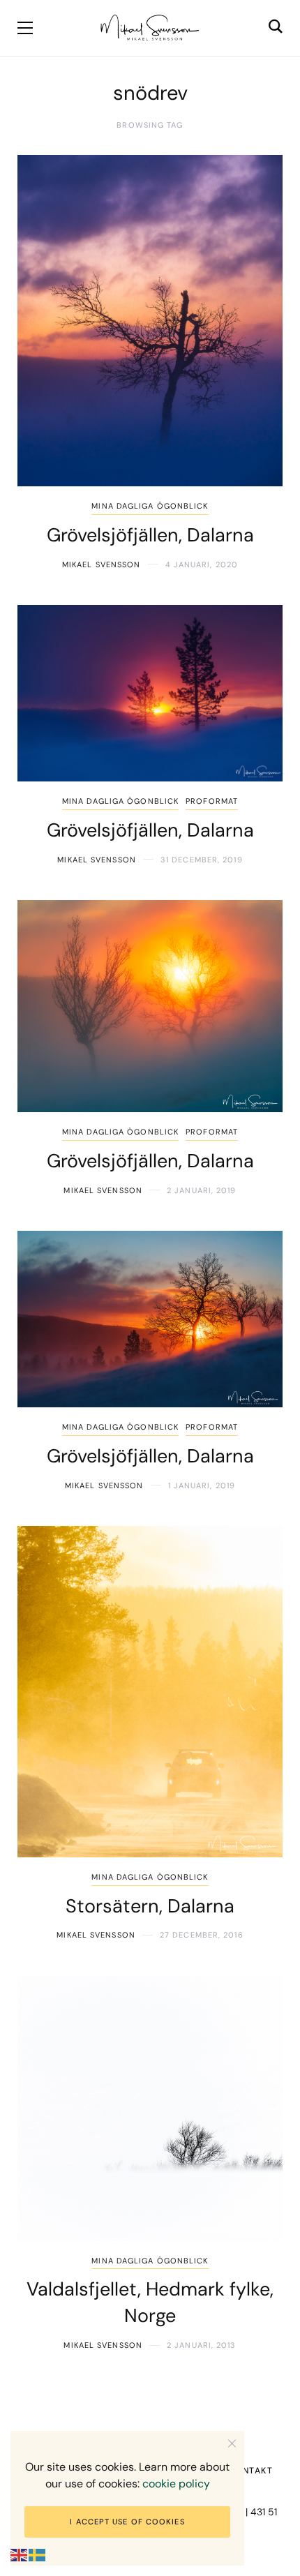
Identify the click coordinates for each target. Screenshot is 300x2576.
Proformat (212, 801)
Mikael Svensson (102, 564)
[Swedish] (38, 2555)
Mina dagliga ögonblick (150, 506)
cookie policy (176, 2484)
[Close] (232, 2443)
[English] (20, 2555)
